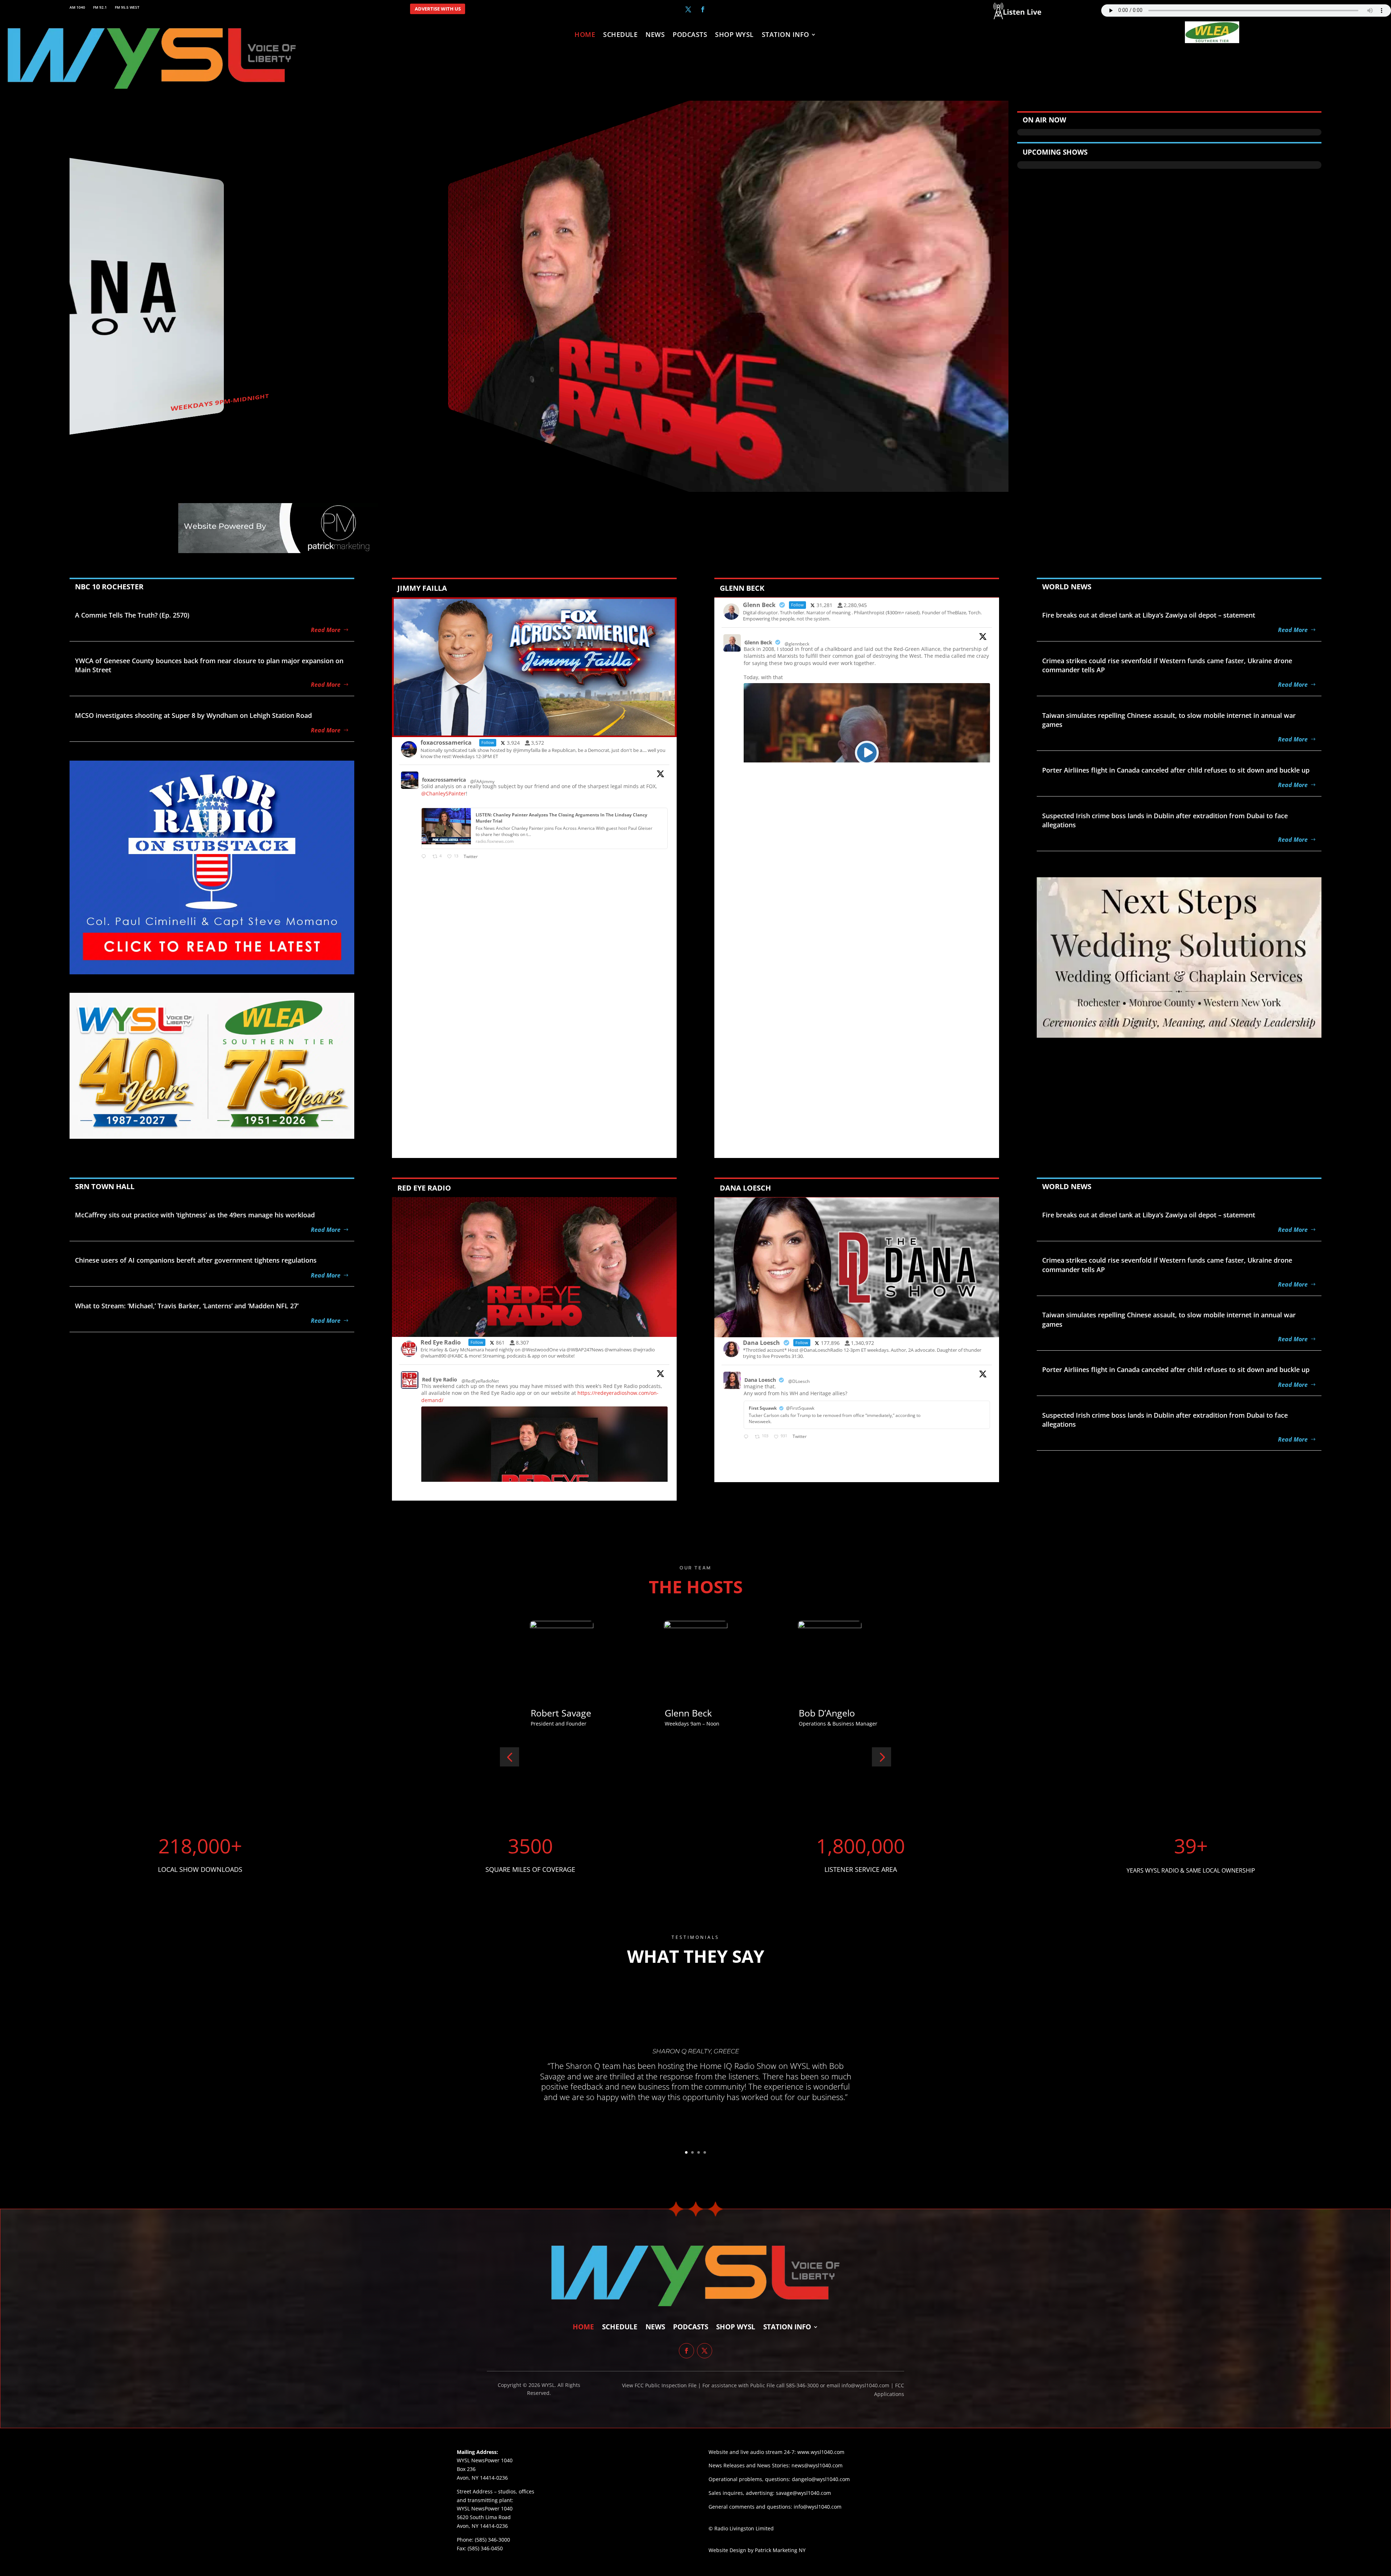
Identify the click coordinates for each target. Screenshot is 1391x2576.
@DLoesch (799, 1381)
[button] (509, 1757)
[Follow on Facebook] (703, 9)
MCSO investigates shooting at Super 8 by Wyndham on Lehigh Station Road (193, 715)
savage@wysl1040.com (803, 2493)
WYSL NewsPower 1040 (485, 2508)
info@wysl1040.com (818, 2507)
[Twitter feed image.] (544, 1471)
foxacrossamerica (444, 780)
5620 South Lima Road (484, 2517)
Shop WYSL (734, 35)
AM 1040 (77, 7)
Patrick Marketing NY (780, 2550)
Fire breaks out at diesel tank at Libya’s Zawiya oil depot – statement (1149, 615)
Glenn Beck (758, 642)
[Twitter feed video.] (867, 752)
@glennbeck (797, 644)
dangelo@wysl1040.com (821, 2479)
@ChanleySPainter (444, 793)
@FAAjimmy (482, 781)
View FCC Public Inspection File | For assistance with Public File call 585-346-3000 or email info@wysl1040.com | (759, 2385)
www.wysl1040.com (821, 2452)
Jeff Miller (700, 1713)
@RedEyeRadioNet (480, 1381)
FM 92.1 (100, 7)
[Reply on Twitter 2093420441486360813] (425, 857)
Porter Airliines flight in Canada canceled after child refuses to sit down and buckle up (1176, 770)
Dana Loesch (760, 1380)
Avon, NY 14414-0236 (482, 2526)
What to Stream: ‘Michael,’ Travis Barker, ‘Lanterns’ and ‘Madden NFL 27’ (187, 1306)
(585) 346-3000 (492, 2540)
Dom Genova (842, 1713)
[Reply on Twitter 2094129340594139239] (747, 1437)
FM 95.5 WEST (127, 7)
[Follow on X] (688, 9)
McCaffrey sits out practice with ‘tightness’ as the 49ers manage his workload (195, 1215)
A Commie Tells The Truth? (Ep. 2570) (132, 615)
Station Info (786, 35)
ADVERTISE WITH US (438, 9)
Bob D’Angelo (575, 1713)
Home (585, 35)
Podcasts (690, 35)
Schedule (620, 35)
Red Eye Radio (440, 1379)
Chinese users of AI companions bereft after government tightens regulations (196, 1260)
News (655, 35)
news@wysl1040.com (817, 2465)
